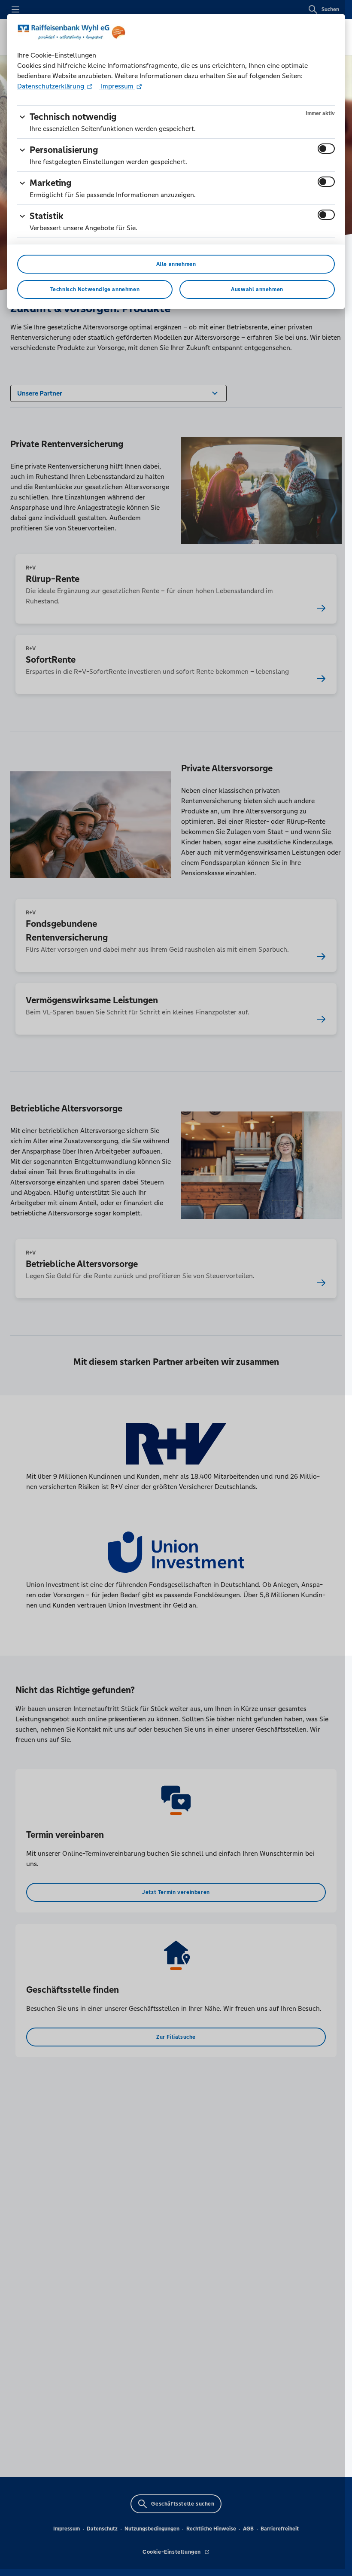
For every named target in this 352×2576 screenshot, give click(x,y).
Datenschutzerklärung (52, 86)
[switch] (326, 149)
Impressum (117, 86)
